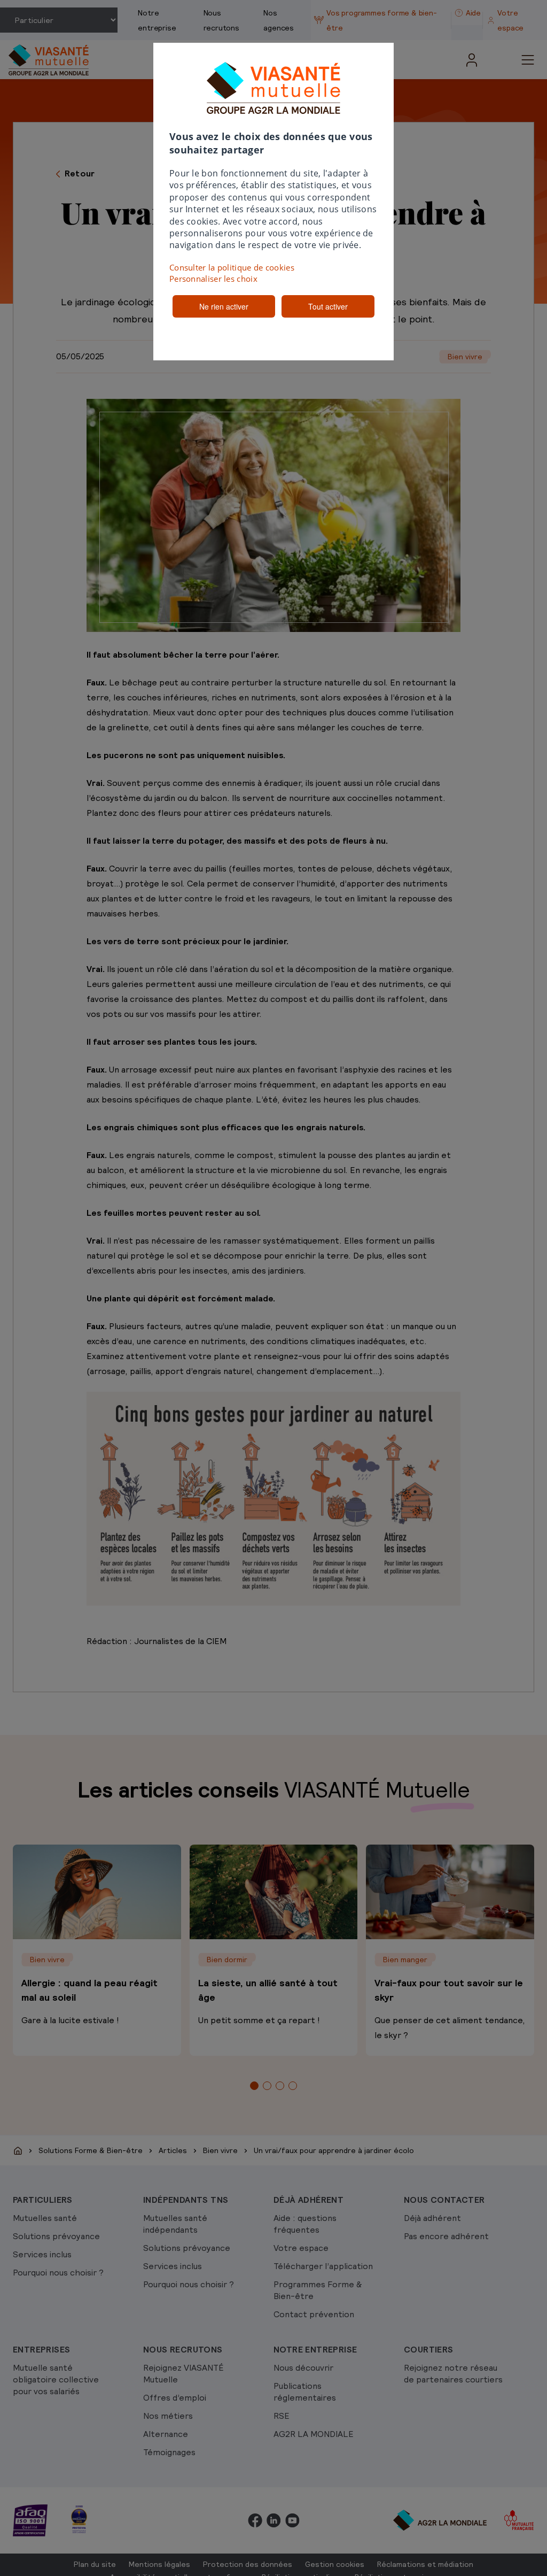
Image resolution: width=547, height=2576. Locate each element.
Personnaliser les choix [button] (213, 279)
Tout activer (328, 306)
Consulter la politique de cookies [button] (232, 267)
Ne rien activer (224, 306)
